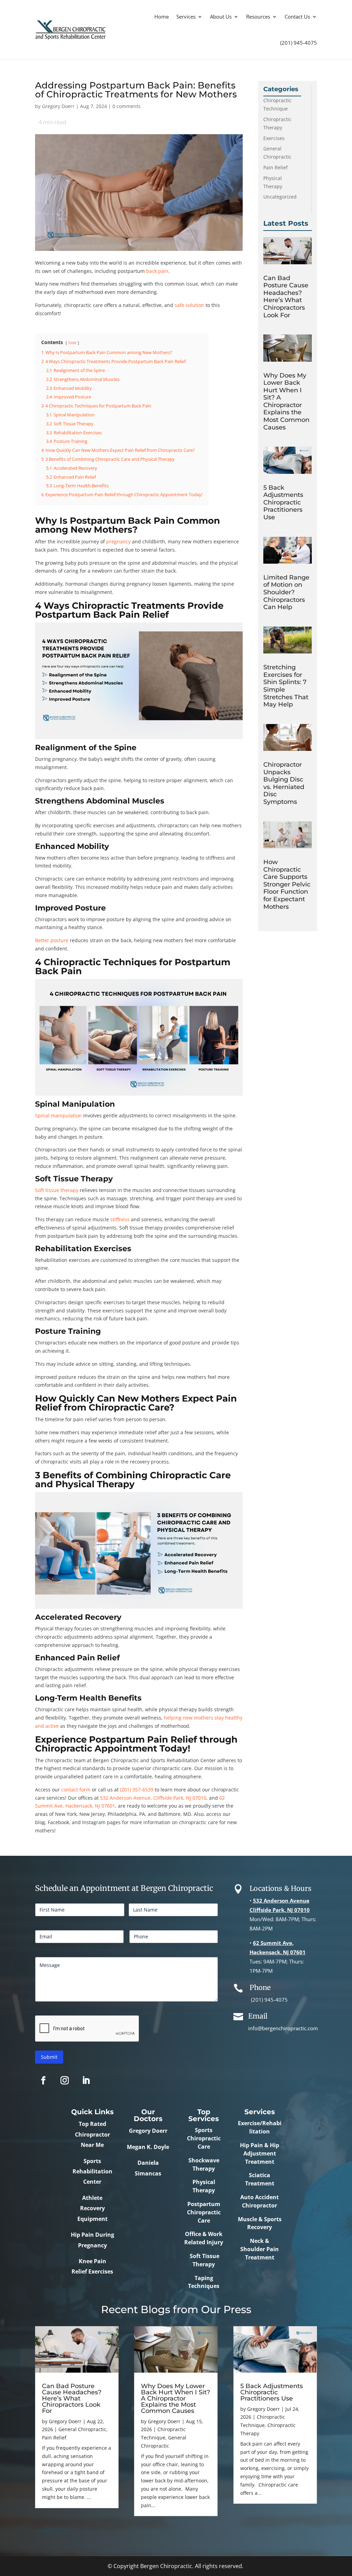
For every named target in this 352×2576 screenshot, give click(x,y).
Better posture (52, 940)
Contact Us (297, 17)
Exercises (274, 138)
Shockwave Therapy (204, 2164)
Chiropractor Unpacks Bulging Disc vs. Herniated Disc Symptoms (284, 783)
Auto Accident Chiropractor (260, 2201)
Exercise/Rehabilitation (260, 2127)
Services (186, 17)
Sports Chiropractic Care (204, 2138)
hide (72, 343)
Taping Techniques (204, 2282)
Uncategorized (280, 197)
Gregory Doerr (58, 106)
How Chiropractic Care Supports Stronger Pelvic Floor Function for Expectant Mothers (287, 884)
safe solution (189, 305)
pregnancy (118, 541)
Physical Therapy (204, 2186)
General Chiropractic (82, 2429)
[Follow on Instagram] (65, 2080)
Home (162, 17)
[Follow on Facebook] (43, 2080)
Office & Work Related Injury (204, 2238)
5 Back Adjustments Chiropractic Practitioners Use (283, 502)
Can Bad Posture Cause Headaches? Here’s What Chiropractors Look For (286, 297)
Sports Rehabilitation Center (92, 2171)
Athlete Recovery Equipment (92, 2208)
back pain (157, 271)
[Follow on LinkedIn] (86, 2080)
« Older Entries (52, 2530)
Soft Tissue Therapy (204, 2260)
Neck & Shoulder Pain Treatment (260, 2249)
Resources (258, 17)
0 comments (126, 106)
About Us (221, 17)
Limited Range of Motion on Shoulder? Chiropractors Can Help (286, 592)
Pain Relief (276, 167)
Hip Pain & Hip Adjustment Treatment (260, 2153)
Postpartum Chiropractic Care (204, 2212)
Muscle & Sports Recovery (260, 2223)
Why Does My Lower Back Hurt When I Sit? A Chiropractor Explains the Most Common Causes (286, 401)
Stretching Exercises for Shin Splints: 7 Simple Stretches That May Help (286, 686)
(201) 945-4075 (299, 43)
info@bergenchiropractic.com (283, 2028)
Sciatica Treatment (260, 2179)
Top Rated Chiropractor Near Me (92, 2134)
